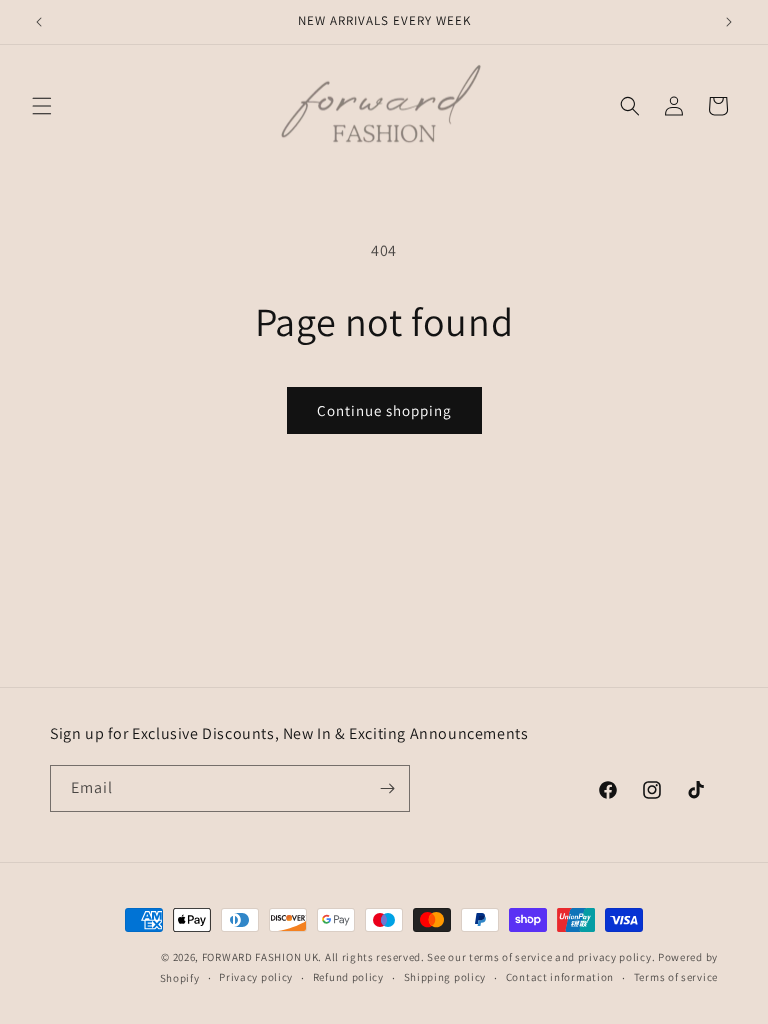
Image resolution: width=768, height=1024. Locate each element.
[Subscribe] (387, 788)
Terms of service (676, 977)
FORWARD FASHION (252, 957)
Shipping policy (445, 977)
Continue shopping (384, 410)
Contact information (560, 977)
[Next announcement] (729, 22)
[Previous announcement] (39, 22)
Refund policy (348, 977)
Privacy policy (256, 977)
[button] (42, 106)
